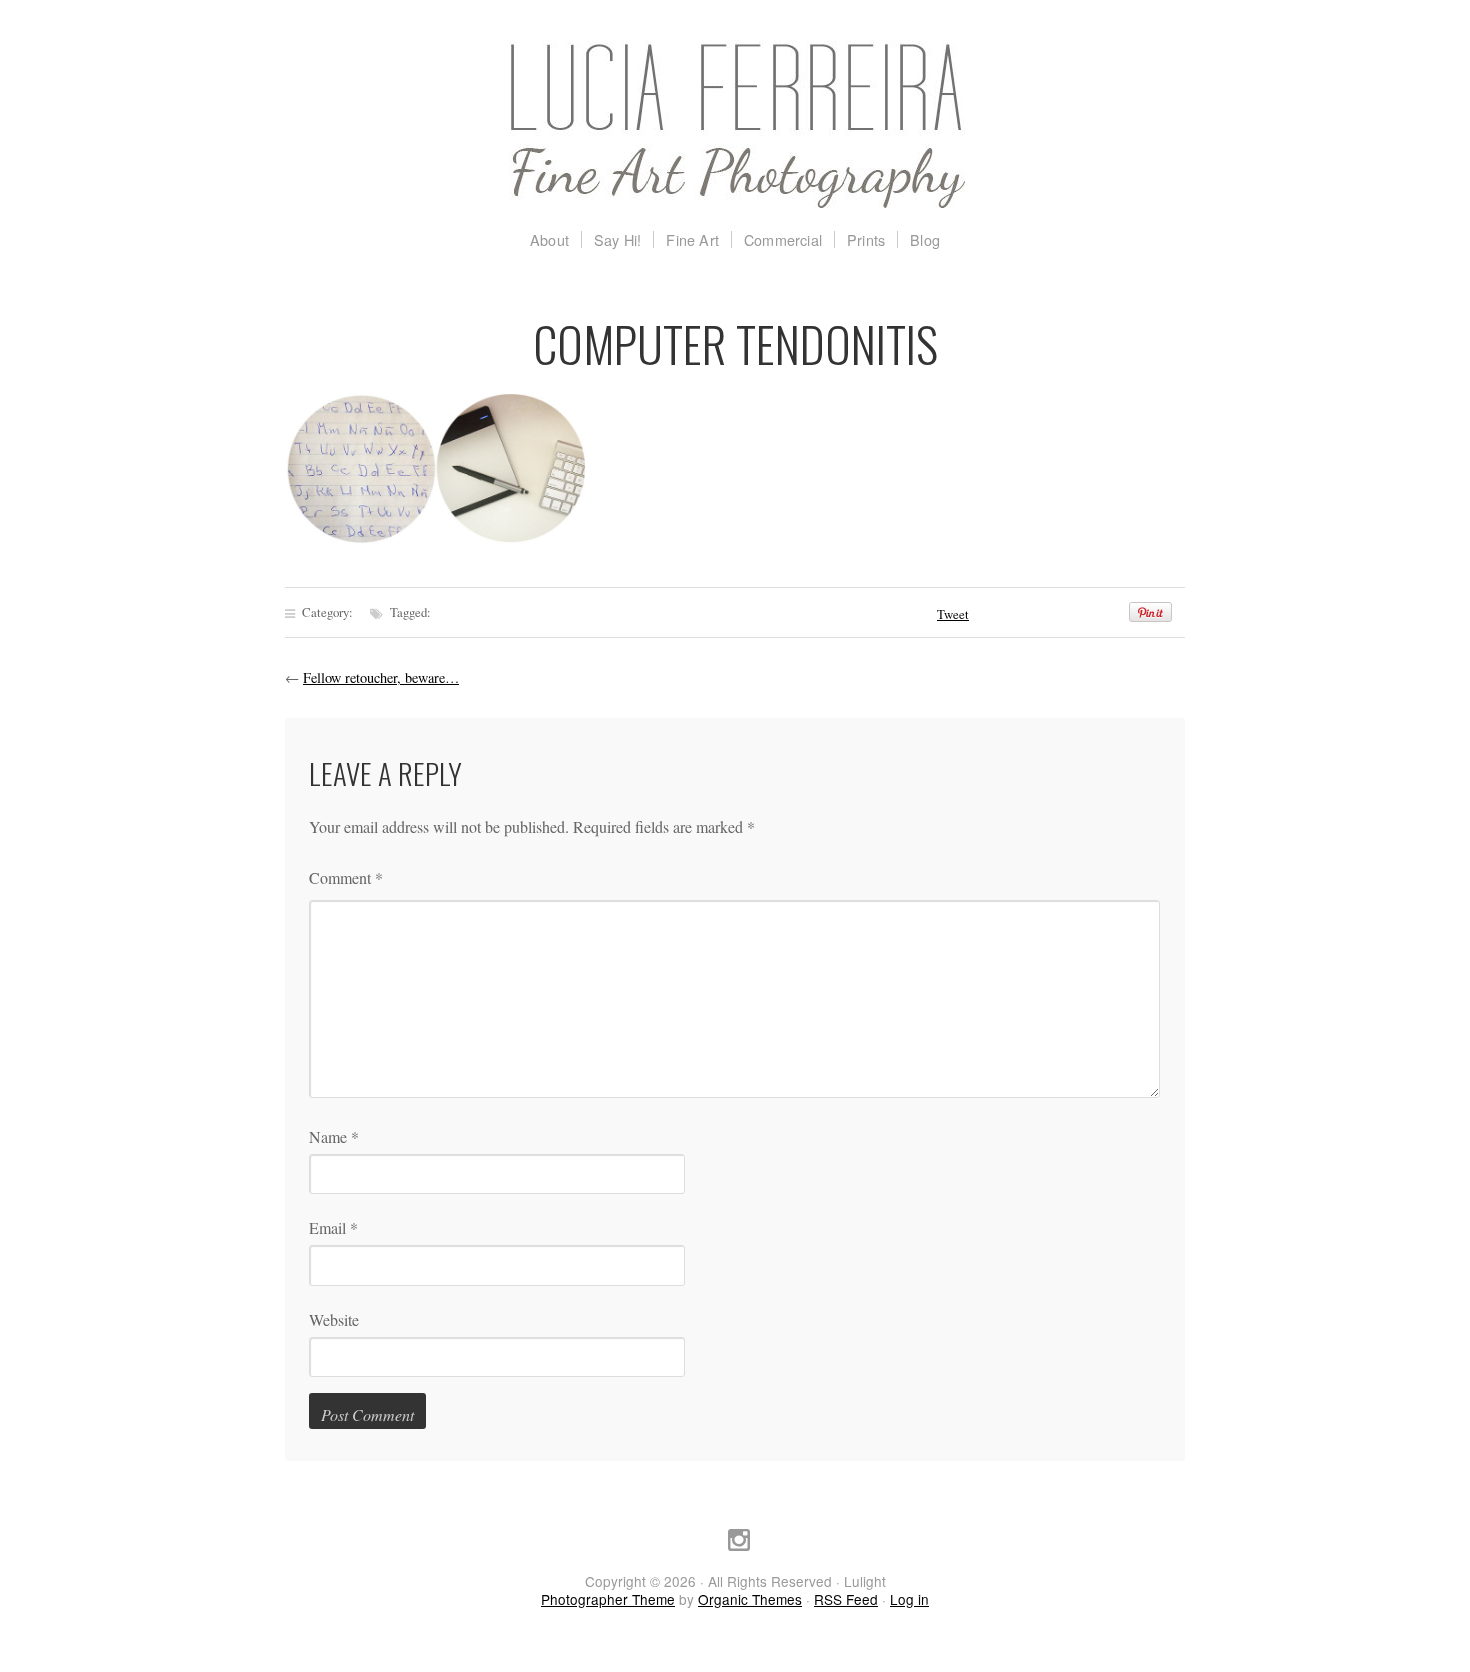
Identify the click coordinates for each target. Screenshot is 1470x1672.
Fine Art (692, 239)
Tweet (953, 614)
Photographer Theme (608, 1599)
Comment (346, 877)
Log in (909, 1599)
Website (334, 1319)
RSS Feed (846, 1599)
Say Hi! (617, 239)
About (549, 239)
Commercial (783, 239)
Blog (925, 239)
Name (334, 1136)
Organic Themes (750, 1599)
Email (333, 1227)
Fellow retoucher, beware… (381, 677)
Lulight (735, 125)
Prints (866, 239)
